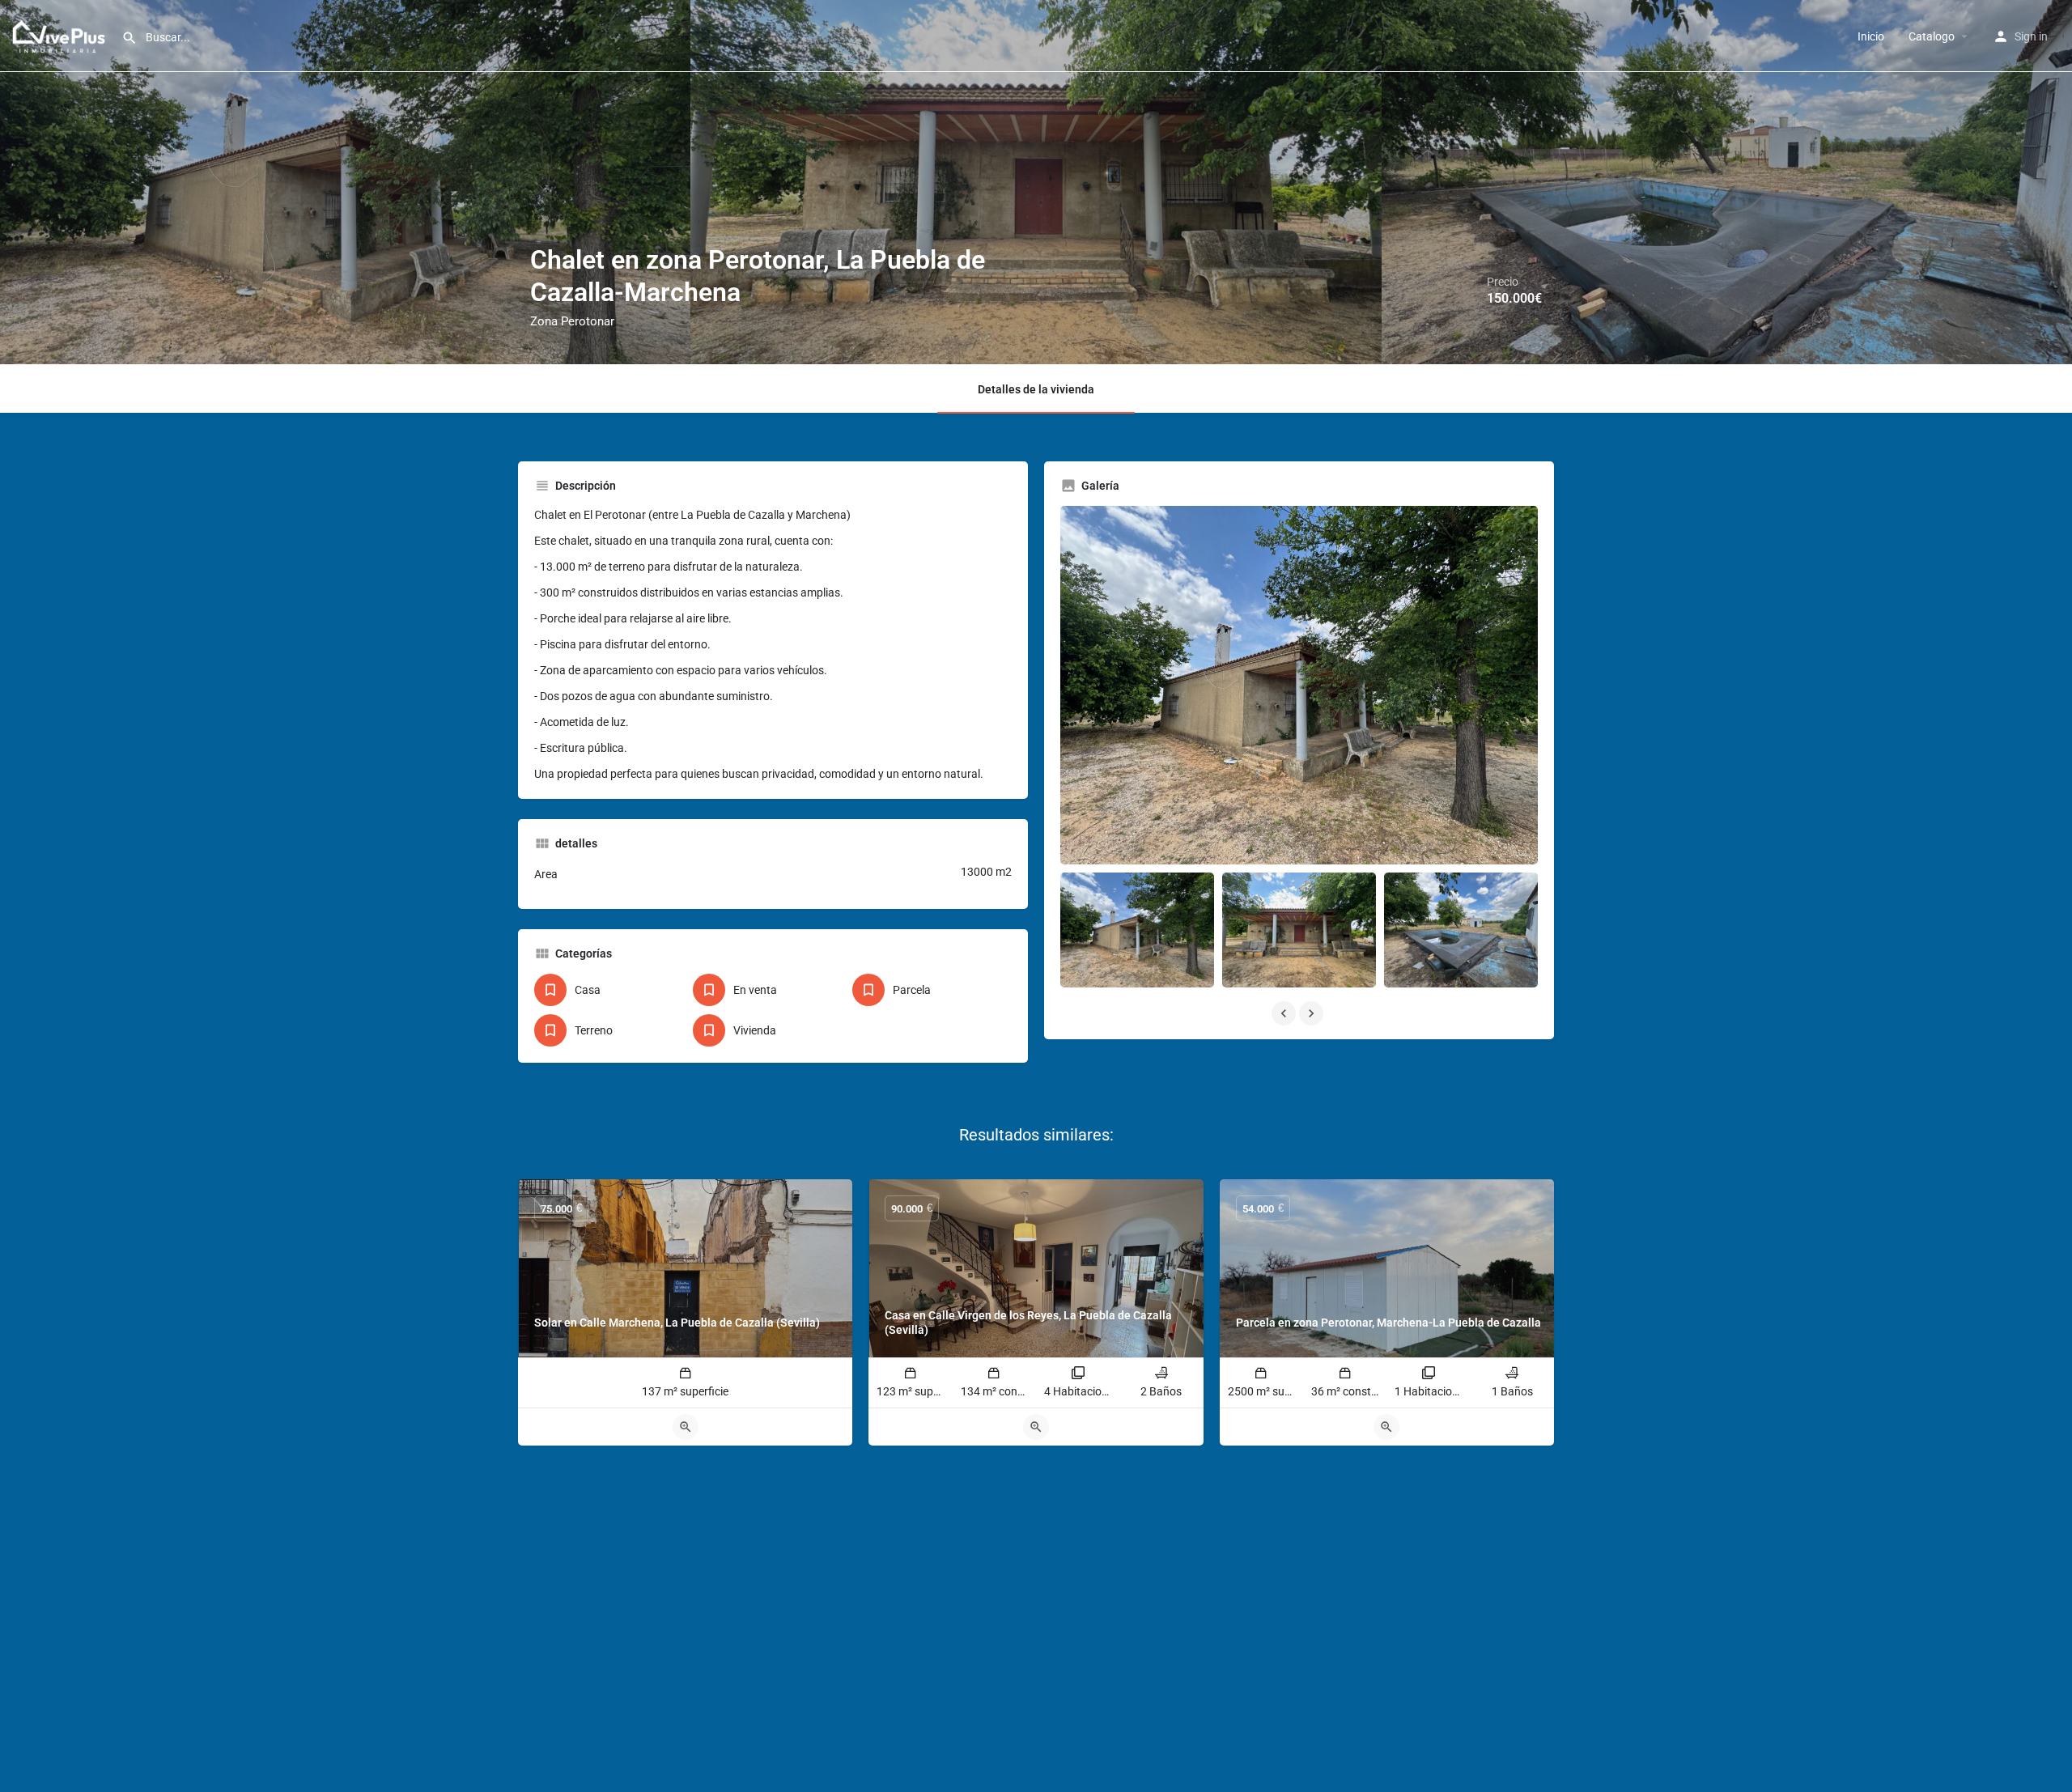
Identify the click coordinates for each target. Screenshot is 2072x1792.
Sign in (2031, 36)
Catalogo (1932, 36)
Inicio (1871, 36)
